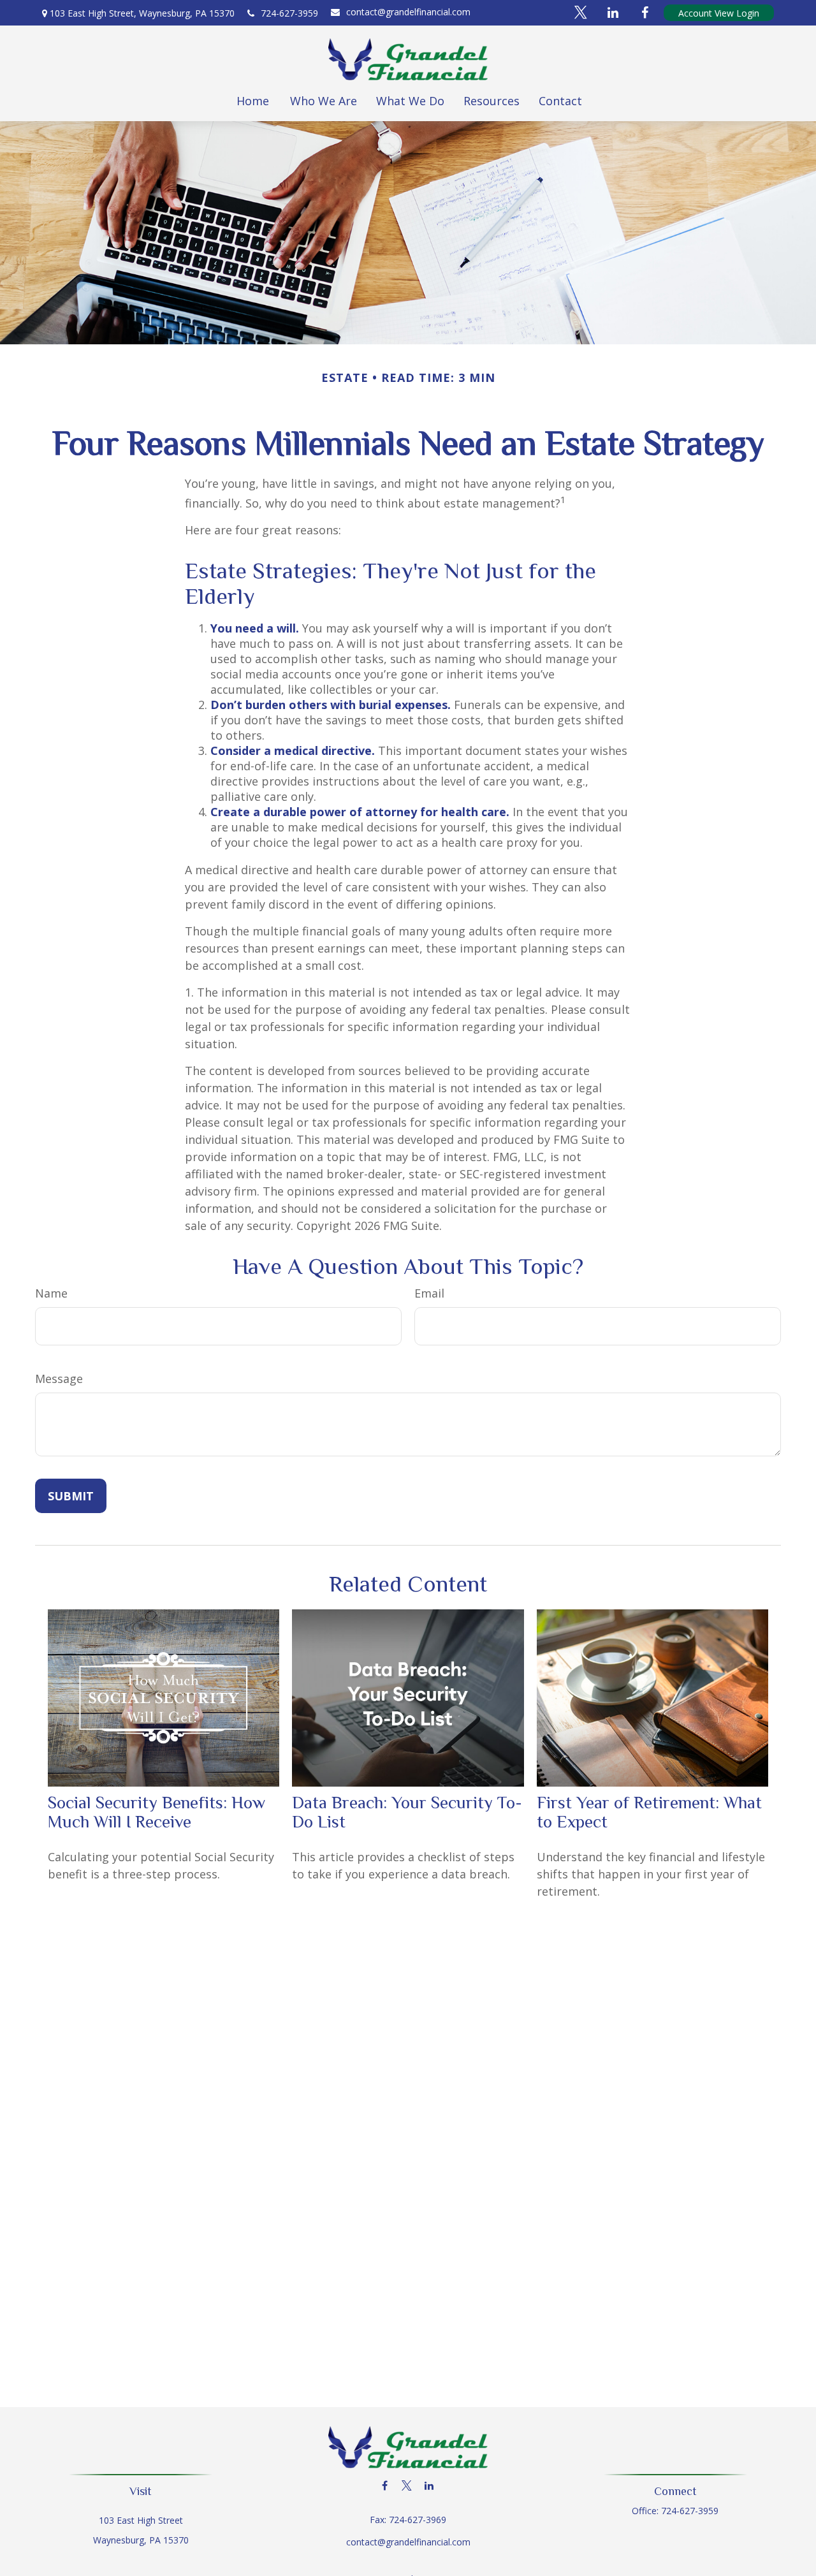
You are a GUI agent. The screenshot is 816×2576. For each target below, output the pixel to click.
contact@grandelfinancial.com (408, 12)
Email (429, 1293)
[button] (252, 101)
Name (51, 1293)
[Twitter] (407, 2486)
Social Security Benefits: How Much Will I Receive (157, 1812)
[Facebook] (385, 2486)
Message (59, 1379)
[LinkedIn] (429, 2486)
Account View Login (719, 13)
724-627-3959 (289, 13)
